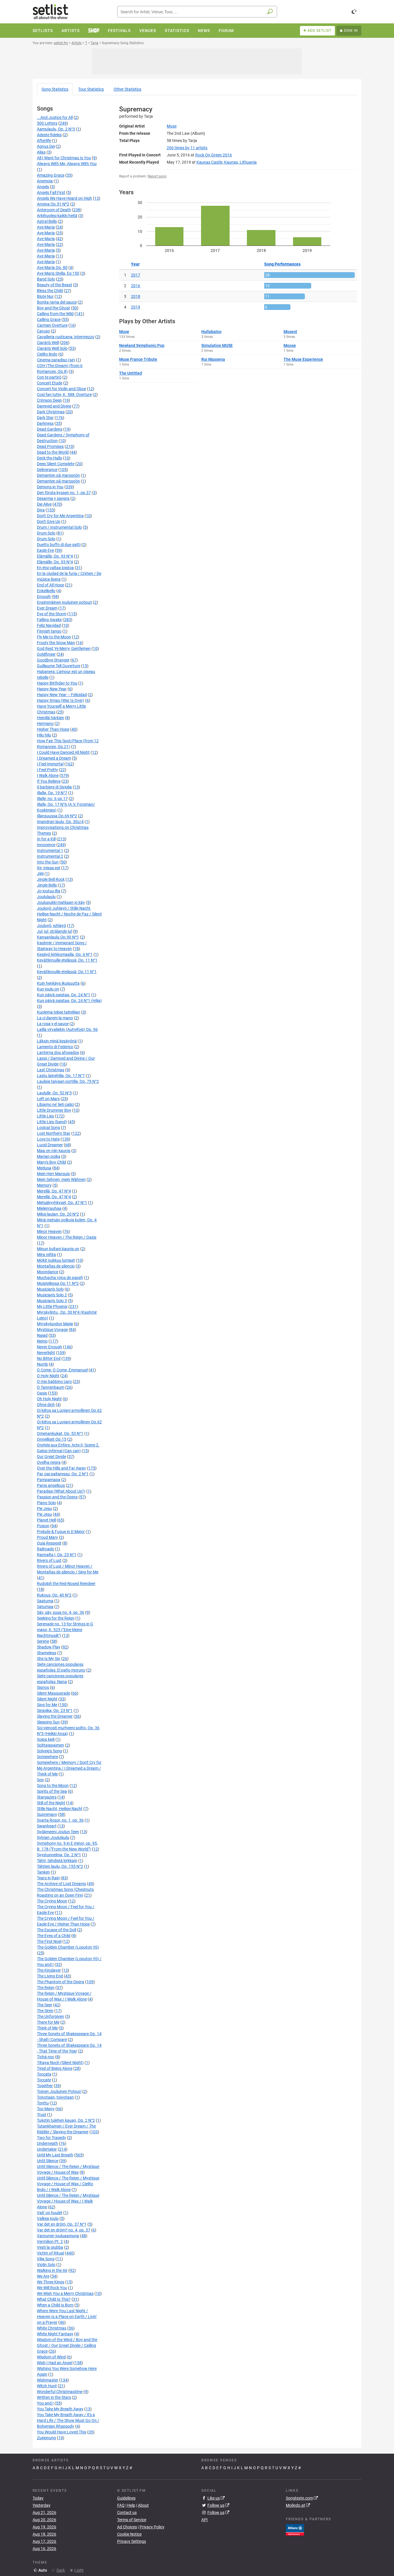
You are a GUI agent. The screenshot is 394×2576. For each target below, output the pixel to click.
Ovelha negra (49, 1462)
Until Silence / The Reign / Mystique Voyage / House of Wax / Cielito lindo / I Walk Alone (68, 2184)
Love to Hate (48, 1139)
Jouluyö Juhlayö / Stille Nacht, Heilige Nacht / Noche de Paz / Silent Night (69, 914)
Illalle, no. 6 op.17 (52, 799)
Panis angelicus (51, 1485)
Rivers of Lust (49, 1560)
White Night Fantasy (55, 2334)
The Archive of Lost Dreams (61, 1884)
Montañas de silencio (56, 1266)
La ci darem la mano (55, 1018)
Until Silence (48, 2161)
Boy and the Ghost (54, 308)
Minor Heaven (49, 1231)
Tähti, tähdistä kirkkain (57, 1861)
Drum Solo (46, 533)
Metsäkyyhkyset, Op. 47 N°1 (62, 1203)
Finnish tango (49, 631)
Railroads (45, 1549)
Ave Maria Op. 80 (52, 268)
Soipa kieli (46, 1739)
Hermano (45, 724)
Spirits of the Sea (52, 1791)
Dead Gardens (50, 429)
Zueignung (46, 2438)
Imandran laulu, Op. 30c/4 (60, 822)
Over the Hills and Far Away (61, 1468)
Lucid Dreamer (50, 1145)
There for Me (48, 2022)
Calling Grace (49, 319)
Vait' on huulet (50, 2213)
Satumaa (45, 1607)
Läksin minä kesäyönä (57, 1041)
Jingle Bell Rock (51, 879)
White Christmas (52, 2328)
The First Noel (49, 1941)
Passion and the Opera (57, 1497)
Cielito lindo (47, 354)
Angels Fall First (51, 192)
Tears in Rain (48, 1878)
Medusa (44, 1168)
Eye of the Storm (52, 614)
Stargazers (47, 1797)
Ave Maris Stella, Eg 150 (58, 273)
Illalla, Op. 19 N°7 (52, 793)
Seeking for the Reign (56, 1618)
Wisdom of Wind (51, 2357)
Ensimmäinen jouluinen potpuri (64, 602)
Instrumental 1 (50, 850)
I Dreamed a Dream (54, 758)
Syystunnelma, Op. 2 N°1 (59, 1855)
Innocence (46, 845)
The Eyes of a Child (54, 1936)
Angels (43, 187)
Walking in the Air (52, 2270)
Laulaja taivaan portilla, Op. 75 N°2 (68, 1081)
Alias (41, 152)
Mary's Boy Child (51, 1162)
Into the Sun (48, 862)
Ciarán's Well (48, 343)
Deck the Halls (49, 458)
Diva (41, 510)
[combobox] (197, 12)
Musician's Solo (50, 1289)
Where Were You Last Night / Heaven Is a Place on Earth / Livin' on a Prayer (67, 2317)
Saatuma (45, 1601)
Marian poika (49, 1156)
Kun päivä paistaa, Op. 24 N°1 (64, 995)
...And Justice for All (55, 117)
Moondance (48, 1272)
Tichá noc (46, 2057)
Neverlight (46, 1353)
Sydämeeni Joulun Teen (58, 1832)
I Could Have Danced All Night (63, 752)
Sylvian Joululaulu (53, 1837)
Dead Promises (50, 446)
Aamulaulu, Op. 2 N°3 (56, 129)
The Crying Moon (52, 1901)
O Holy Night (48, 1376)
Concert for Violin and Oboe (61, 389)
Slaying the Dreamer (55, 1716)
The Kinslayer (49, 1970)
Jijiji (40, 874)
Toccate (44, 2080)
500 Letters (47, 123)
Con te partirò (49, 377)
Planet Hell (46, 1520)
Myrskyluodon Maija (55, 1324)
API (204, 2520)
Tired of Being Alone (55, 2068)
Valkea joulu (48, 2218)
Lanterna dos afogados (58, 1053)
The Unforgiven (50, 2016)
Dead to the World (53, 452)
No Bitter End (49, 1358)
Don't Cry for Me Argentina (60, 516)
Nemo (42, 1341)
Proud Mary (47, 1537)
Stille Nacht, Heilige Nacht (60, 1809)
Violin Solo (46, 2265)
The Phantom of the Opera (61, 1982)
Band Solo (46, 279)
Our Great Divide (51, 1457)
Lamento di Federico (55, 1047)
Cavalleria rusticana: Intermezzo (66, 337)
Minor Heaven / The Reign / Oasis (67, 1237)
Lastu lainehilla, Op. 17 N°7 (61, 1076)
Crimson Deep (49, 400)
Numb (42, 1364)
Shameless (47, 1653)
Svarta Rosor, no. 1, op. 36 (60, 1820)
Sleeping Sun (48, 1722)
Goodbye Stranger (53, 660)
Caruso (43, 331)
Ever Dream (47, 608)
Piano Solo (46, 1503)
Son (40, 1780)
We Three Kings (51, 2282)
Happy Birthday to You (57, 683)
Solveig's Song (49, 1751)
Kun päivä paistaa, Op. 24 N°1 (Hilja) (69, 1001)
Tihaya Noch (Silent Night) (60, 2063)
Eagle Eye (45, 550)
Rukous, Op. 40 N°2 (54, 1595)
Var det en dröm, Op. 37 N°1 (62, 2224)
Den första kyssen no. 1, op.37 (64, 493)
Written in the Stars (54, 2397)
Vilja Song (46, 2259)
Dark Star (45, 418)
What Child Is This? (54, 2299)
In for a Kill (46, 839)
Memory (44, 1185)
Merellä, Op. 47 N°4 (54, 1191)
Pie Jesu (44, 1508)
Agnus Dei (46, 146)
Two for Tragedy (51, 2138)
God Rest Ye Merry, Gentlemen (64, 648)
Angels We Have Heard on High (64, 198)
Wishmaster (48, 2380)
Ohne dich (46, 1405)
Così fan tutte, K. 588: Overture (64, 395)
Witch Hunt (47, 2386)
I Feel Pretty (47, 770)
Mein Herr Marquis (53, 1174)
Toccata (44, 2074)
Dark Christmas (51, 412)
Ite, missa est (49, 868)
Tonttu (43, 2103)
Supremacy (47, 1814)
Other (127, 89)
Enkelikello (46, 591)
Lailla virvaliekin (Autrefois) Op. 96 (67, 1029)
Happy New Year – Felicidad (62, 695)
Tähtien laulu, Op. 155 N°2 (60, 1866)
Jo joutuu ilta (49, 891)
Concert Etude (50, 383)
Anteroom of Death (54, 210)
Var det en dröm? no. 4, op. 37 (64, 2230)
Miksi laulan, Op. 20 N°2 (58, 1214)
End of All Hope (50, 585)
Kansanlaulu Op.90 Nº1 (58, 937)
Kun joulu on (48, 989)
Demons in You (50, 487)
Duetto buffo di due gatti (59, 545)
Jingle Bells (47, 885)
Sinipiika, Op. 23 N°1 (55, 1711)
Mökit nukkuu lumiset (56, 1260)
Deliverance (47, 470)
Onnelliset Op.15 (52, 1439)
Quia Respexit (49, 1543)
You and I (45, 2403)
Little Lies (45, 1116)
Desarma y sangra (53, 498)
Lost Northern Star (54, 1133)
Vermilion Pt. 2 (50, 2242)
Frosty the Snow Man (56, 643)
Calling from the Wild (55, 314)
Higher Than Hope (53, 729)
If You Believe (49, 781)
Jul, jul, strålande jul (54, 931)
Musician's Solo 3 (52, 1301)
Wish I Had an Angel (55, 2363)
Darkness (45, 423)
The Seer (45, 2005)
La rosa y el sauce (53, 1024)
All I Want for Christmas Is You (64, 158)
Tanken (43, 1872)
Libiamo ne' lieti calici (55, 1104)
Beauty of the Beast (55, 285)
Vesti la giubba (50, 2247)
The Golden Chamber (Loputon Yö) (68, 1947)
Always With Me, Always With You (67, 164)
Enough (44, 597)
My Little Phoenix (52, 1306)
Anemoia (45, 181)
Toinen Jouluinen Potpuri (59, 2091)
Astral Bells (47, 221)
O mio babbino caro (54, 1382)
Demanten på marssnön (58, 475)
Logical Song (48, 1128)
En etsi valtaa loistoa (55, 568)
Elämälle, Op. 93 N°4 (55, 556)
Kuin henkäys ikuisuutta (58, 983)
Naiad (42, 1335)
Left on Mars (48, 1099)
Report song (157, 176)
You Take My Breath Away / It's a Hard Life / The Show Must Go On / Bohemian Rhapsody (68, 2420)
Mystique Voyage (52, 1330)
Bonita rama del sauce (57, 302)
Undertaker (47, 2149)
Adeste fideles (49, 135)
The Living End (50, 1976)
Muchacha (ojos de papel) (60, 1278)
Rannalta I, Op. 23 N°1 (57, 1555)
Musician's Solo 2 (52, 1295)
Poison (43, 1526)
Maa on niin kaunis (54, 1151)
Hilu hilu (44, 735)
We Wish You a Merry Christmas (65, 2293)
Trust (42, 2115)
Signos (43, 1687)
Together (45, 2086)
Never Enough (49, 1347)
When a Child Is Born (55, 2305)
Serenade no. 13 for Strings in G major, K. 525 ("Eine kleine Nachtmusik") (65, 1630)
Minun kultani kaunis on (58, 1249)
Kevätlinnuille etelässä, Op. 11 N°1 (67, 960)
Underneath (47, 2143)
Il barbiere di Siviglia (54, 787)
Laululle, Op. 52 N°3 (54, 1093)
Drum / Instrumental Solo (59, 527)
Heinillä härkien (50, 718)
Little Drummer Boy (54, 1110)
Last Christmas (51, 1070)
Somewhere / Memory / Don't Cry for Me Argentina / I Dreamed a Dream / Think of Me (69, 1768)
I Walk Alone (48, 775)
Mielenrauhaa (49, 1208)
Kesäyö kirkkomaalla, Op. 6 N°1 (65, 954)
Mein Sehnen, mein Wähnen (61, 1179)
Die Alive (44, 504)
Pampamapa (49, 1480)
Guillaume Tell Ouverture (59, 666)
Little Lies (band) (52, 1122)
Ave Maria (46, 227)
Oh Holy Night (49, 1399)
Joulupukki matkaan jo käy (61, 902)
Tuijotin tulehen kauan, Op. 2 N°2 (66, 2120)
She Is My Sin (49, 1659)
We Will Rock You (52, 2288)
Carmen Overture (52, 325)
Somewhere (47, 1757)
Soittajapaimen (50, 1745)
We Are (43, 2276)
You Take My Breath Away (60, 2409)
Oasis (42, 1393)
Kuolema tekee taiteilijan (59, 1012)
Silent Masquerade (54, 1693)
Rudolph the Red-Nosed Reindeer (66, 1584)
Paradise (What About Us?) (61, 1491)
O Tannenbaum (51, 1387)
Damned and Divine (54, 406)
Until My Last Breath (55, 2155)
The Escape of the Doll (57, 1930)
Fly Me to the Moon (54, 637)
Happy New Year (52, 689)
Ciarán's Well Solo (52, 348)
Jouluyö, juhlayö (51, 926)
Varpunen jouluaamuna (58, 2236)
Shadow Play (49, 1647)
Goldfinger (46, 654)
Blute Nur (45, 296)
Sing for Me (47, 1705)
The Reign (46, 1988)
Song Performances (282, 264)
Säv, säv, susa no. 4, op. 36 (61, 1612)
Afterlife (44, 141)
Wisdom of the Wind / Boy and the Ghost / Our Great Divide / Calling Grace (67, 2345)
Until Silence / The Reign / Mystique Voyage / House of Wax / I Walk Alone (68, 2201)
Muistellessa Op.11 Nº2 (58, 1283)
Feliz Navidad (49, 625)
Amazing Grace (51, 175)
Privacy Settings (132, 2541)
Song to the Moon (53, 1786)
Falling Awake (49, 620)
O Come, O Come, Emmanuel (62, 1370)
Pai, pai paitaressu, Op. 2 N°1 (63, 1474)
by (187, 148)
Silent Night (47, 1699)
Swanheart (47, 1826)
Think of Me (47, 2028)
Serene (43, 1641)
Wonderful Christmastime (60, 2392)
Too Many (46, 2109)
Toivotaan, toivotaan (55, 2097)
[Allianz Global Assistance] (295, 2529)
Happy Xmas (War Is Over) (61, 700)
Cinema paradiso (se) (56, 360)
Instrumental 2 (50, 856)
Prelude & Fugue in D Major (61, 1532)
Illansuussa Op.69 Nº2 (57, 816)
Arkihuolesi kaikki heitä (57, 216)
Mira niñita (46, 1255)
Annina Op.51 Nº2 (53, 204)
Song (55, 89)
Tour (91, 89)
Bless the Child (50, 291)
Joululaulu (46, 897)
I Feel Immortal (50, 764)
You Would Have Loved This (62, 2432)
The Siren (45, 2011)
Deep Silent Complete (56, 464)
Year (135, 264)
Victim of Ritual (50, 2253)
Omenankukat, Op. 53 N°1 (60, 1433)
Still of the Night (51, 1803)
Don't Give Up (49, 521)
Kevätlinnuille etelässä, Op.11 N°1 (67, 972)
